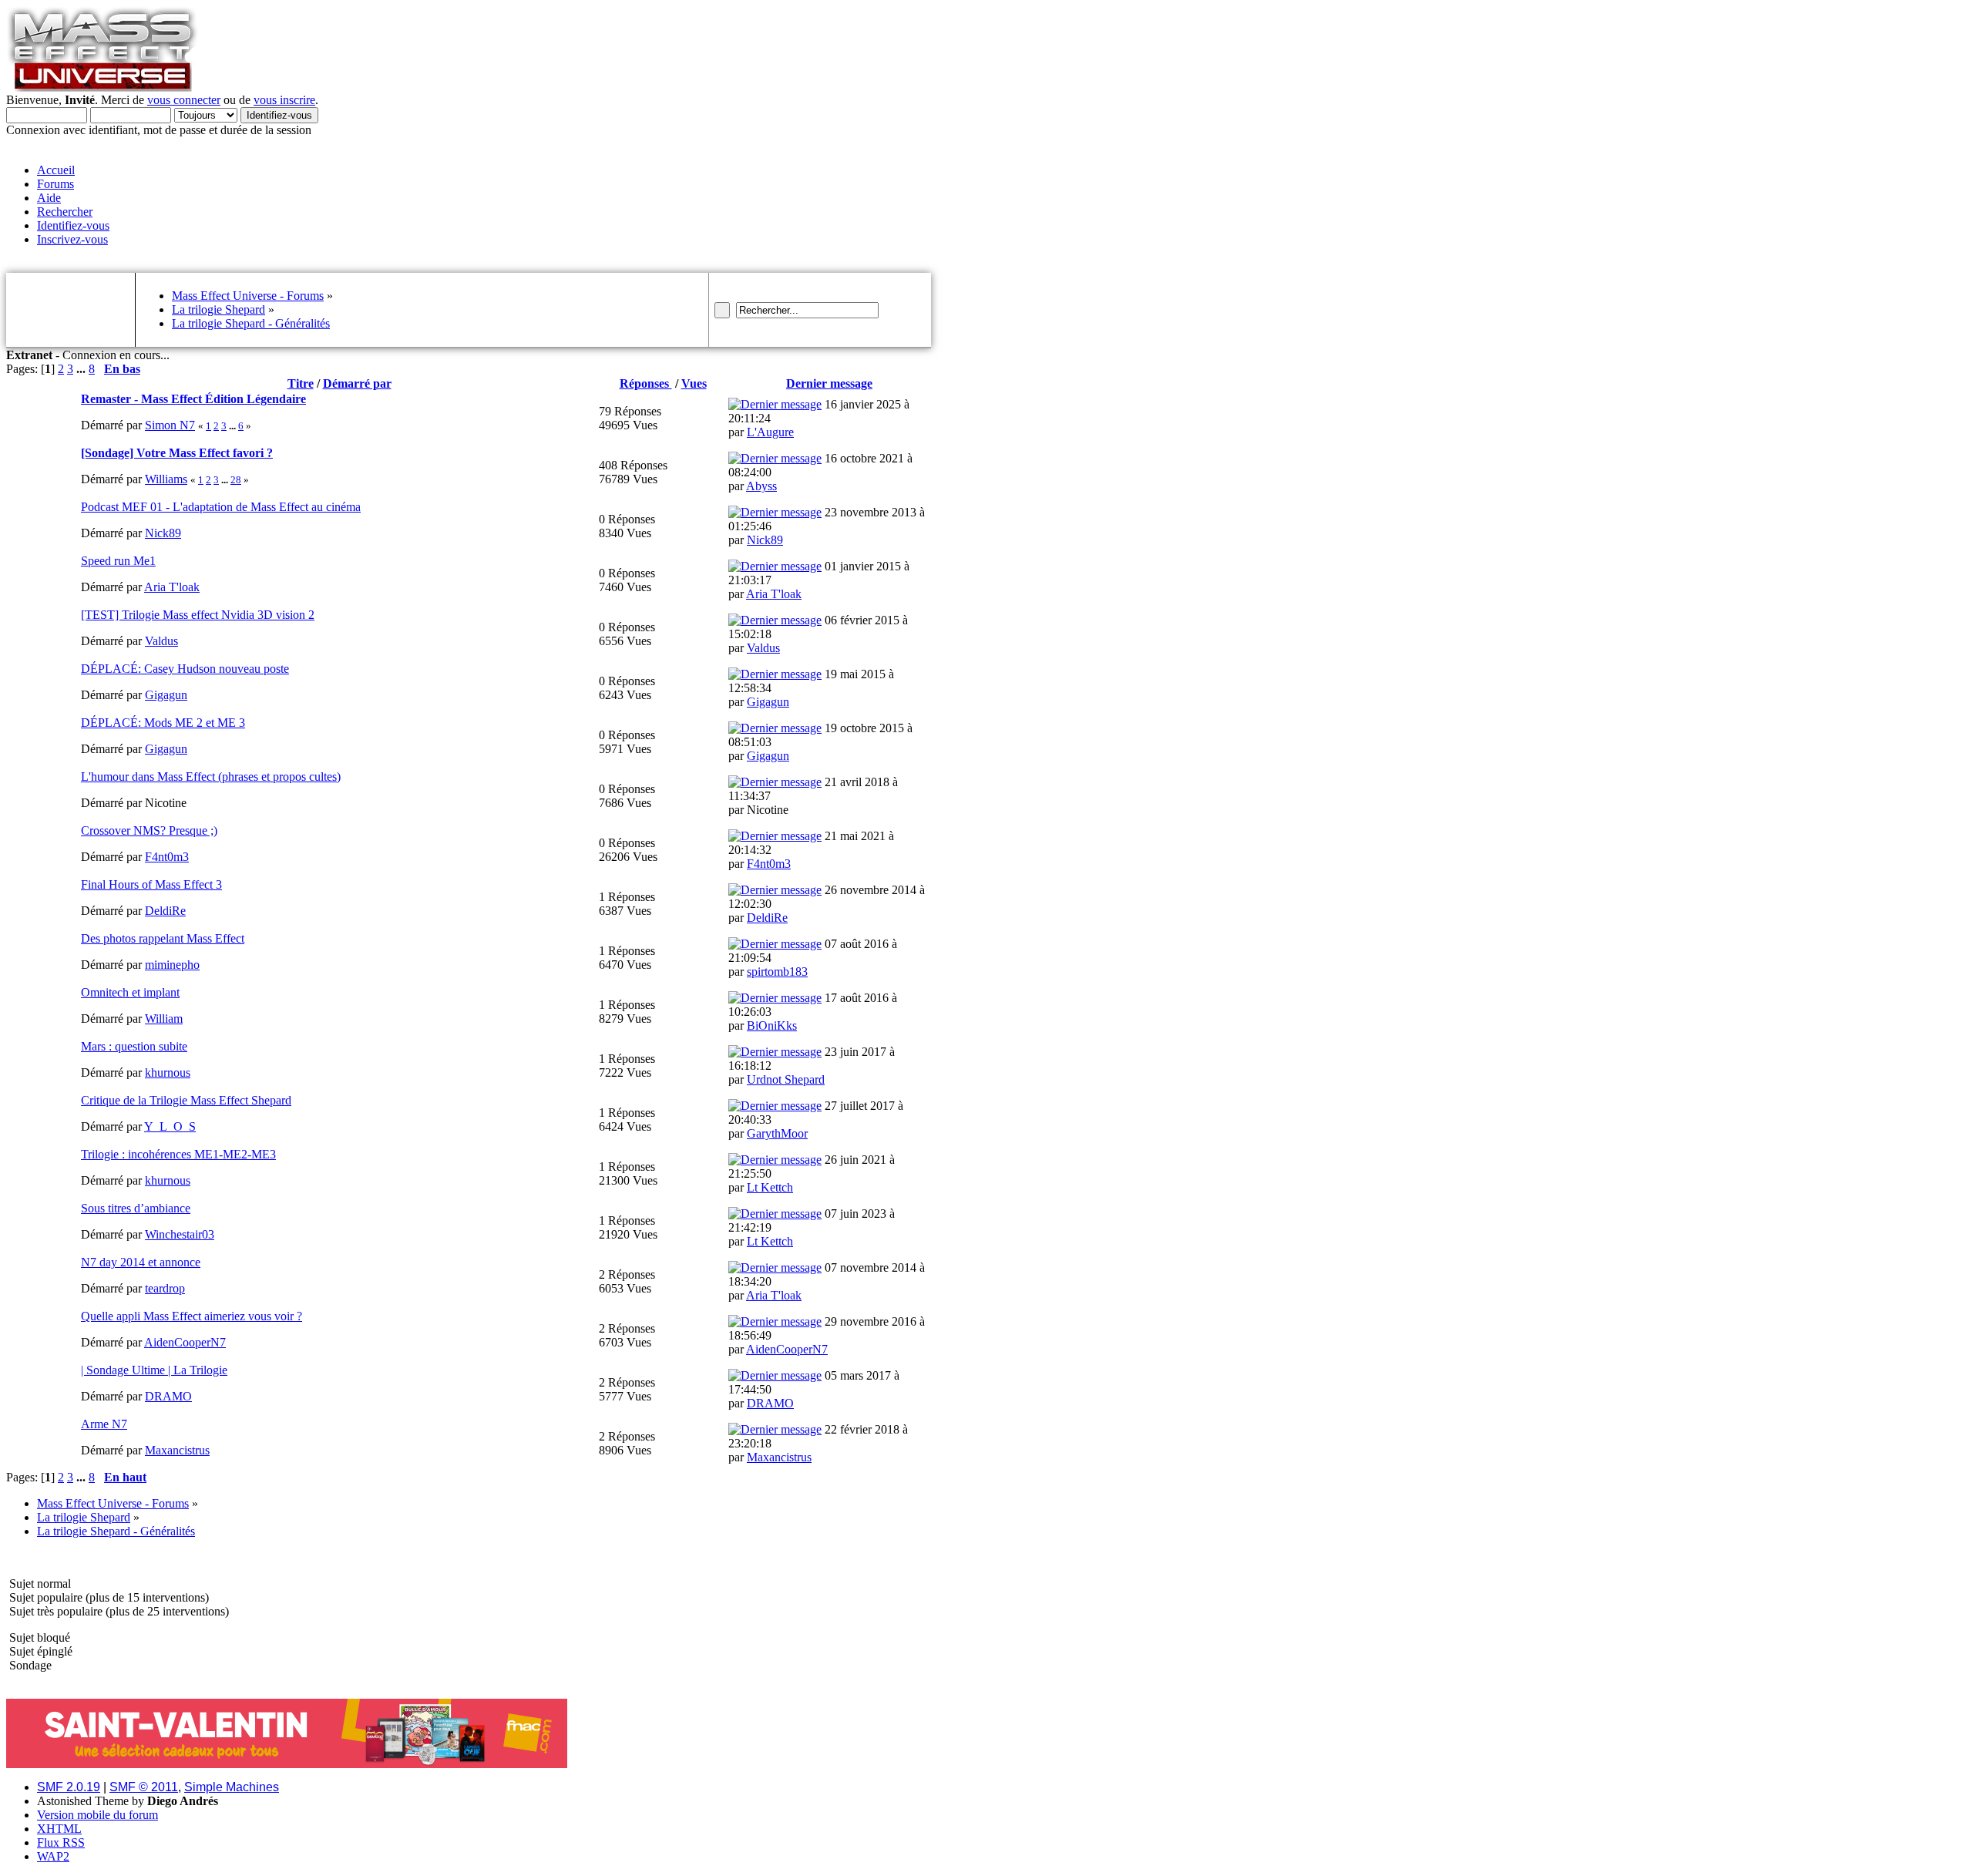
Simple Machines (232, 1787)
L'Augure (770, 432)
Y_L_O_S (170, 1126)
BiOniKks (772, 1025)
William (164, 1019)
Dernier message (829, 383)
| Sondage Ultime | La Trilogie (154, 1370)
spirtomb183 (777, 972)
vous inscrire (284, 100)
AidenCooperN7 (185, 1342)
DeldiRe (165, 911)
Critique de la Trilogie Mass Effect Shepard (186, 1100)
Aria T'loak (172, 587)
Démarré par (357, 383)
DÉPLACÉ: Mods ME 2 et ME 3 (163, 723)
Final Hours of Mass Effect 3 (151, 884)
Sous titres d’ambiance (136, 1208)
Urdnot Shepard (786, 1079)
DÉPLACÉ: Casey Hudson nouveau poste (185, 669)
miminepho (172, 965)
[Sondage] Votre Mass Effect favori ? (177, 453)
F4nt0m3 (167, 857)
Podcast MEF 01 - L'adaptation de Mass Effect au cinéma (221, 507)
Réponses (646, 383)
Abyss (761, 486)
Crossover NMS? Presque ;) (149, 830)
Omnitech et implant (130, 992)
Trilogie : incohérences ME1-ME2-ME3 (178, 1154)
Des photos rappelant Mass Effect (163, 938)
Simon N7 (170, 425)
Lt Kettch (770, 1187)
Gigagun (166, 695)
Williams (166, 479)
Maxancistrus (177, 1450)
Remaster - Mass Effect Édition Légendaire (193, 399)
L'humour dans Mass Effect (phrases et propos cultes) (211, 777)
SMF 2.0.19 (69, 1787)
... (82, 369)
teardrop (165, 1288)
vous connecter (184, 100)
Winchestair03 (180, 1234)
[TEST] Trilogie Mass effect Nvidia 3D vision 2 (198, 615)
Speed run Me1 (118, 561)
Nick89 (163, 533)
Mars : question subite (134, 1046)
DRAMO (168, 1396)
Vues (694, 383)
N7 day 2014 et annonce (141, 1262)
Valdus (161, 641)
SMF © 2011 (144, 1787)
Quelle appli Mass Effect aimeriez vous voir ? (192, 1316)
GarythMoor (777, 1133)
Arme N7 (104, 1424)
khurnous (168, 1072)
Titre (301, 383)
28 (236, 480)
